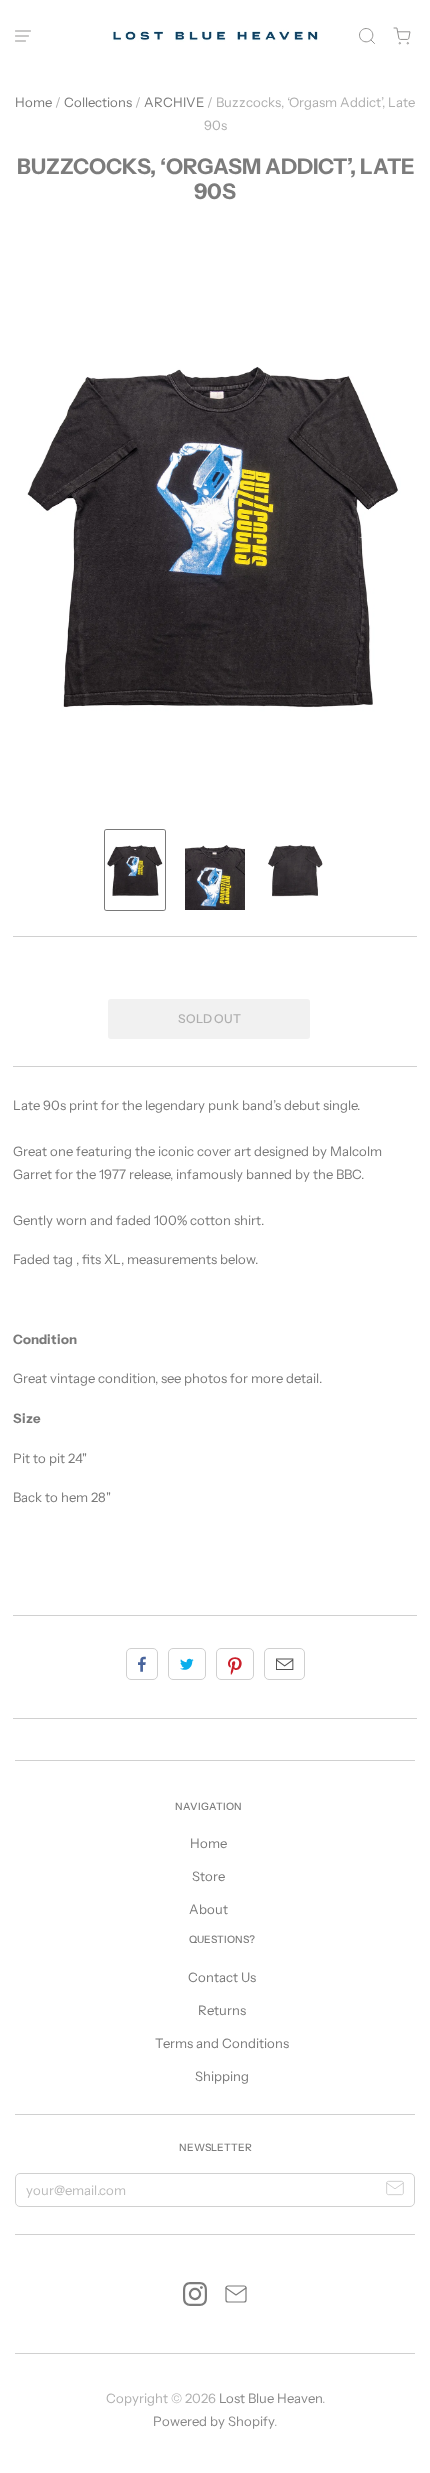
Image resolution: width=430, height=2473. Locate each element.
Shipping (222, 2076)
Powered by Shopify (213, 2421)
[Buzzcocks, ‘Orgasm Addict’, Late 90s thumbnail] (135, 870)
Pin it (235, 1664)
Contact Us (222, 1977)
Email (284, 1664)
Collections (98, 102)
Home (33, 102)
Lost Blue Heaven (270, 2398)
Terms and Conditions (222, 2043)
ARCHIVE (174, 102)
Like (142, 1664)
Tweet (187, 1664)
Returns (222, 2010)
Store (208, 1876)
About (208, 1909)
